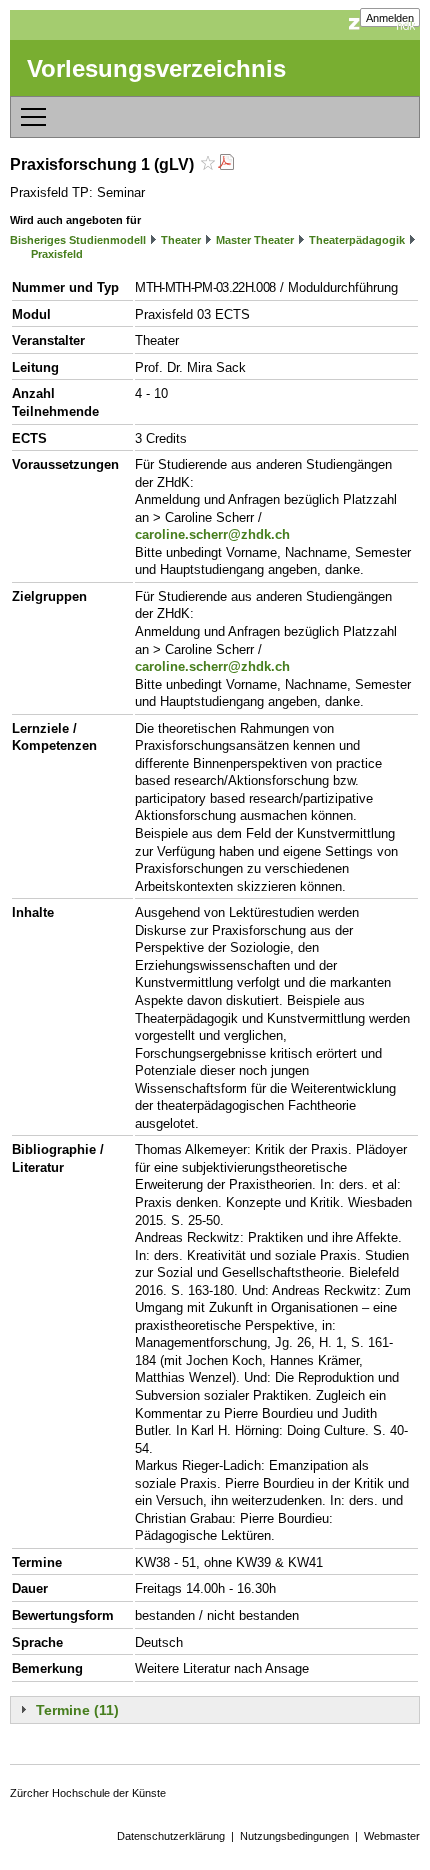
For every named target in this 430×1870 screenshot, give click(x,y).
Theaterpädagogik (357, 240)
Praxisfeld (57, 254)
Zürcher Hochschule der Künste (88, 1793)
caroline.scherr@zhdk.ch (212, 534)
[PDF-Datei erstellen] (226, 164)
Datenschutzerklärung (171, 1836)
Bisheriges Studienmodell (78, 240)
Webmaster (392, 1836)
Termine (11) (77, 1710)
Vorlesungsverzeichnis (156, 68)
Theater (181, 240)
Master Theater (255, 240)
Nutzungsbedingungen (294, 1836)
